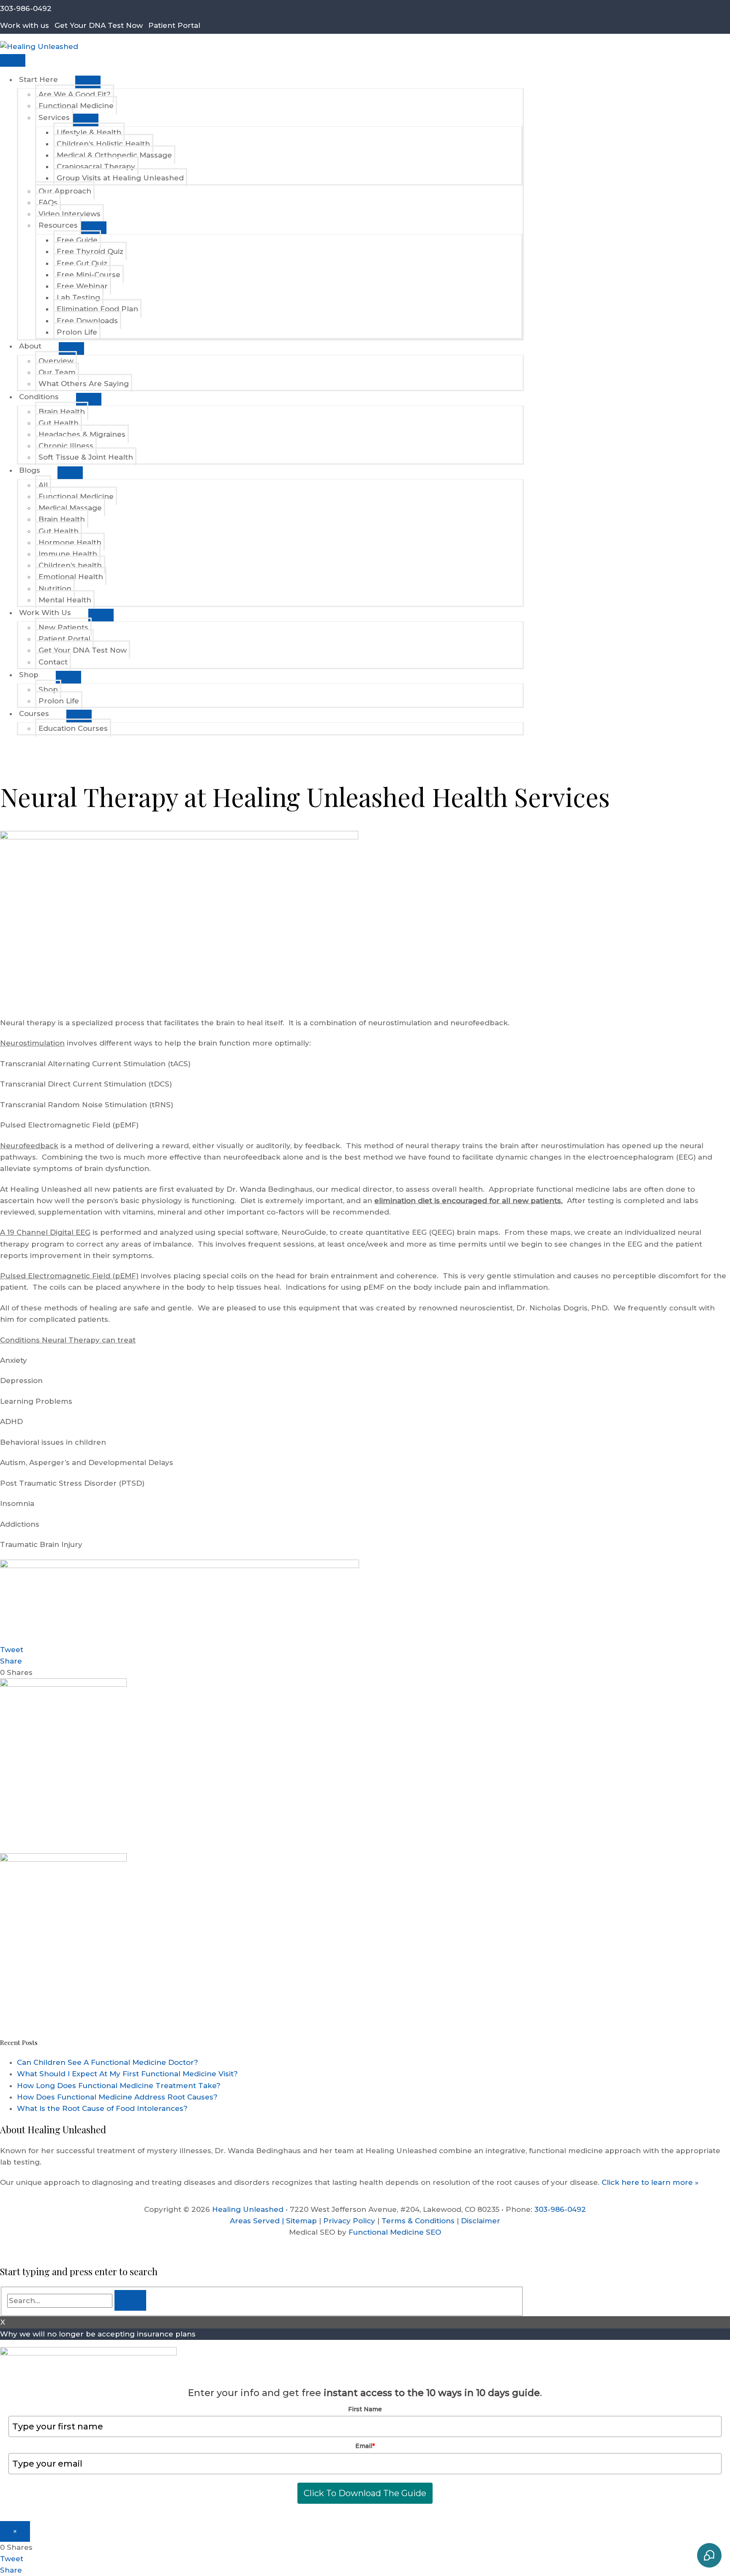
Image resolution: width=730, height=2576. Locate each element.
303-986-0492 (26, 8)
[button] (3, 748)
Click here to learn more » (649, 2182)
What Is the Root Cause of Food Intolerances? (102, 2108)
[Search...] (61, 2301)
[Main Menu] (13, 60)
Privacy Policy (349, 2221)
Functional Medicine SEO (395, 2232)
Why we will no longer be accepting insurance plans (98, 2334)
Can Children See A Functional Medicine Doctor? (108, 2062)
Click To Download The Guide (365, 2493)
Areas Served (255, 2221)
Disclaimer (481, 2221)
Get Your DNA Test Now (99, 25)
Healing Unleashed (248, 2209)
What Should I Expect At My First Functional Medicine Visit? (127, 2074)
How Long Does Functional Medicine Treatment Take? (119, 2086)
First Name (365, 2409)
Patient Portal (174, 25)
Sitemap (301, 2221)
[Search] (130, 2300)
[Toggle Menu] (88, 82)
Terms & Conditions (418, 2221)
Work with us (25, 25)
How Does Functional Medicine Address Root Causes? (117, 2097)
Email (365, 2446)
